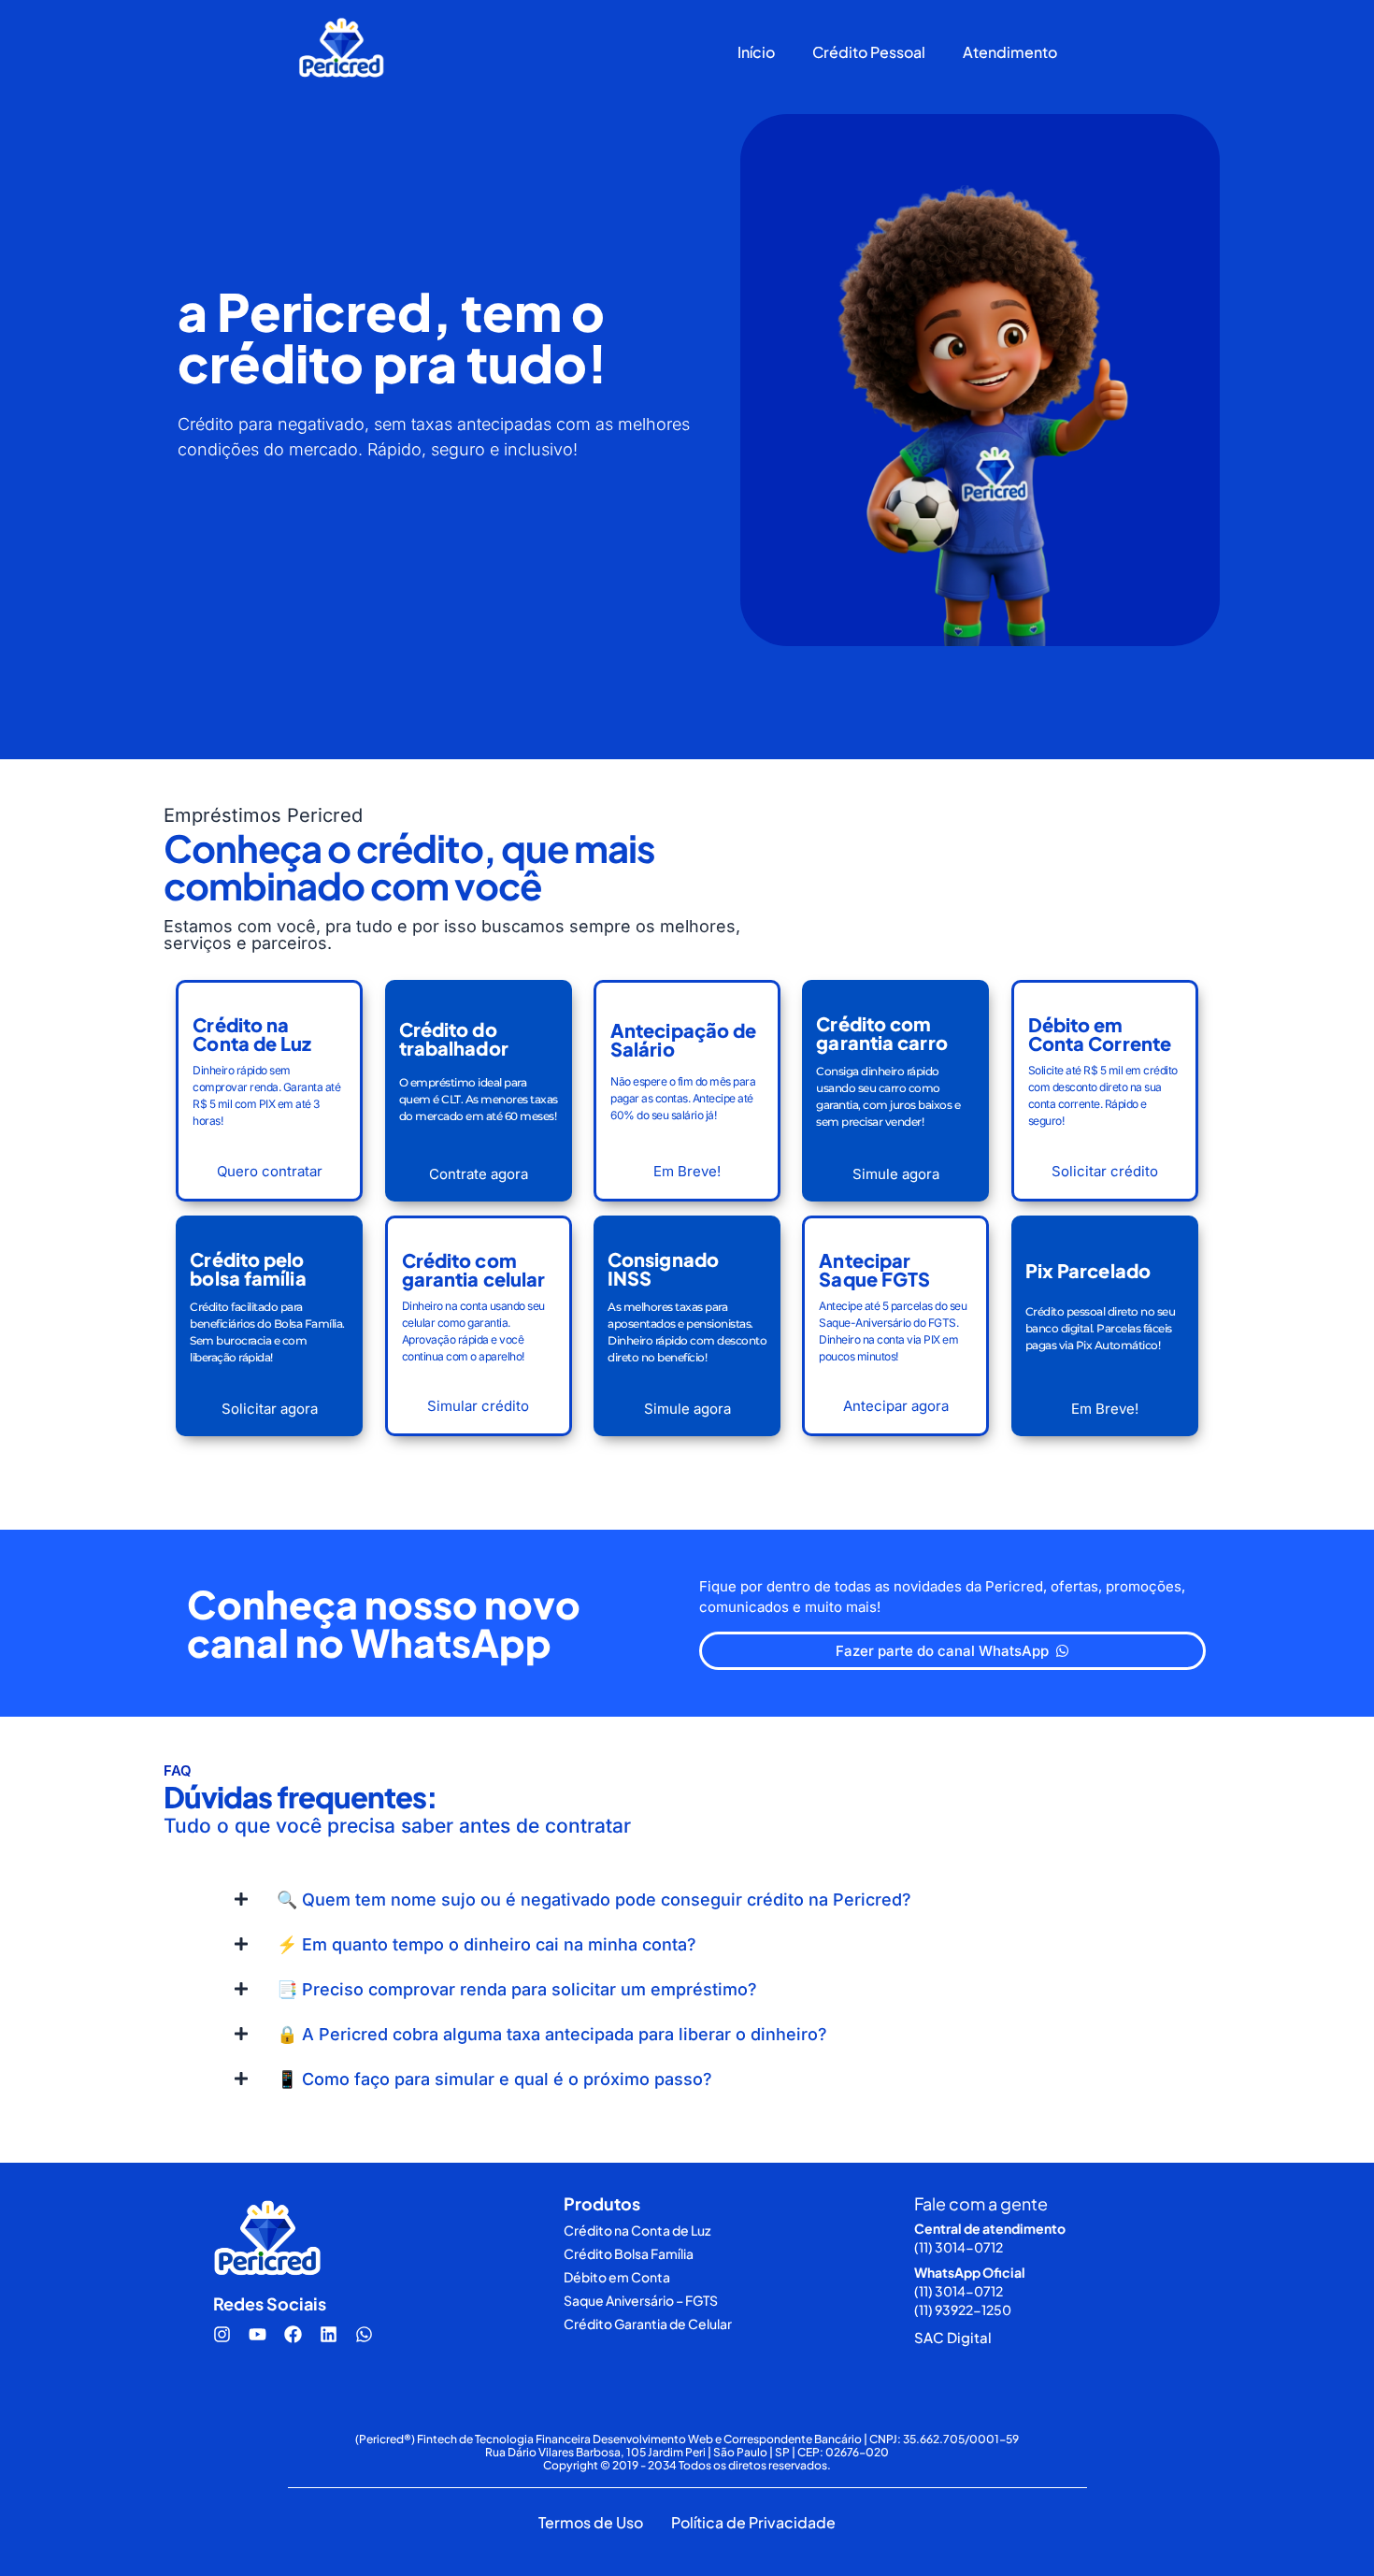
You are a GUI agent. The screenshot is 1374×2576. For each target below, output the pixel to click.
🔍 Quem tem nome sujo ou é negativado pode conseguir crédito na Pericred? (594, 1900)
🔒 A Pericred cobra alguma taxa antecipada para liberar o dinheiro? (552, 2034)
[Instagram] (222, 2335)
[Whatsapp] (364, 2335)
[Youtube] (257, 2335)
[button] (687, 1900)
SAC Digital (953, 2337)
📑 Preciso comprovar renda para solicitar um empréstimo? (517, 1989)
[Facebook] (293, 2335)
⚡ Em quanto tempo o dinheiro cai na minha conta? (487, 1944)
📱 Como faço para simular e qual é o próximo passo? (494, 2079)
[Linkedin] (328, 2335)
